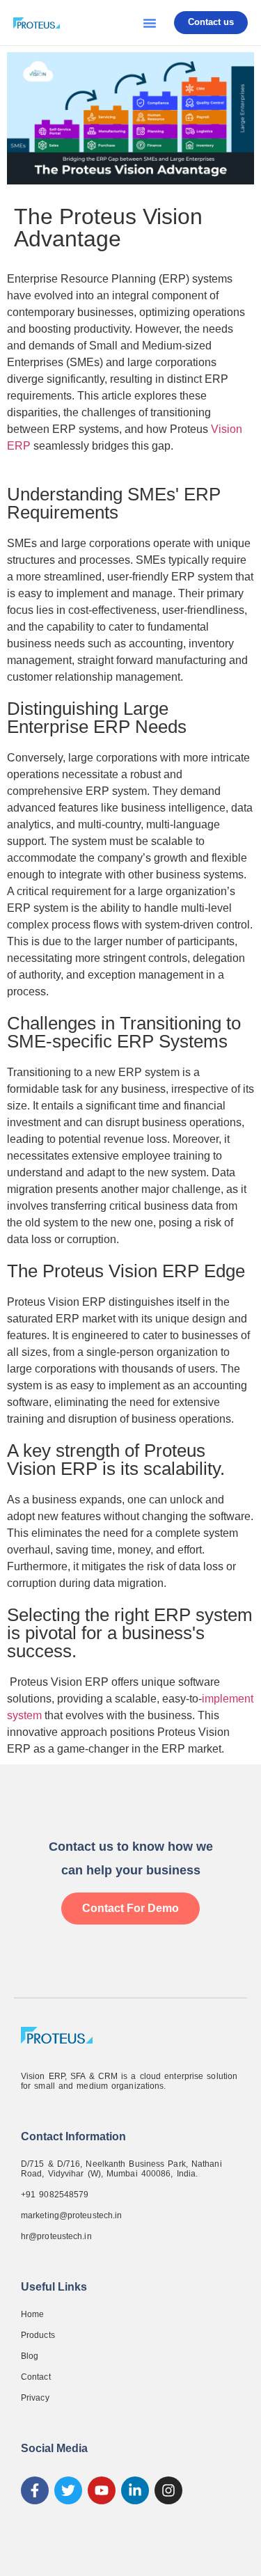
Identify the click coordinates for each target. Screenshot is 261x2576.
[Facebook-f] (35, 2490)
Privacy (35, 2398)
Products (38, 2335)
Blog (30, 2356)
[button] (150, 23)
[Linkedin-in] (135, 2490)
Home (32, 2314)
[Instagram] (168, 2490)
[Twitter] (68, 2490)
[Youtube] (102, 2490)
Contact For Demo (130, 1908)
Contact (36, 2377)
